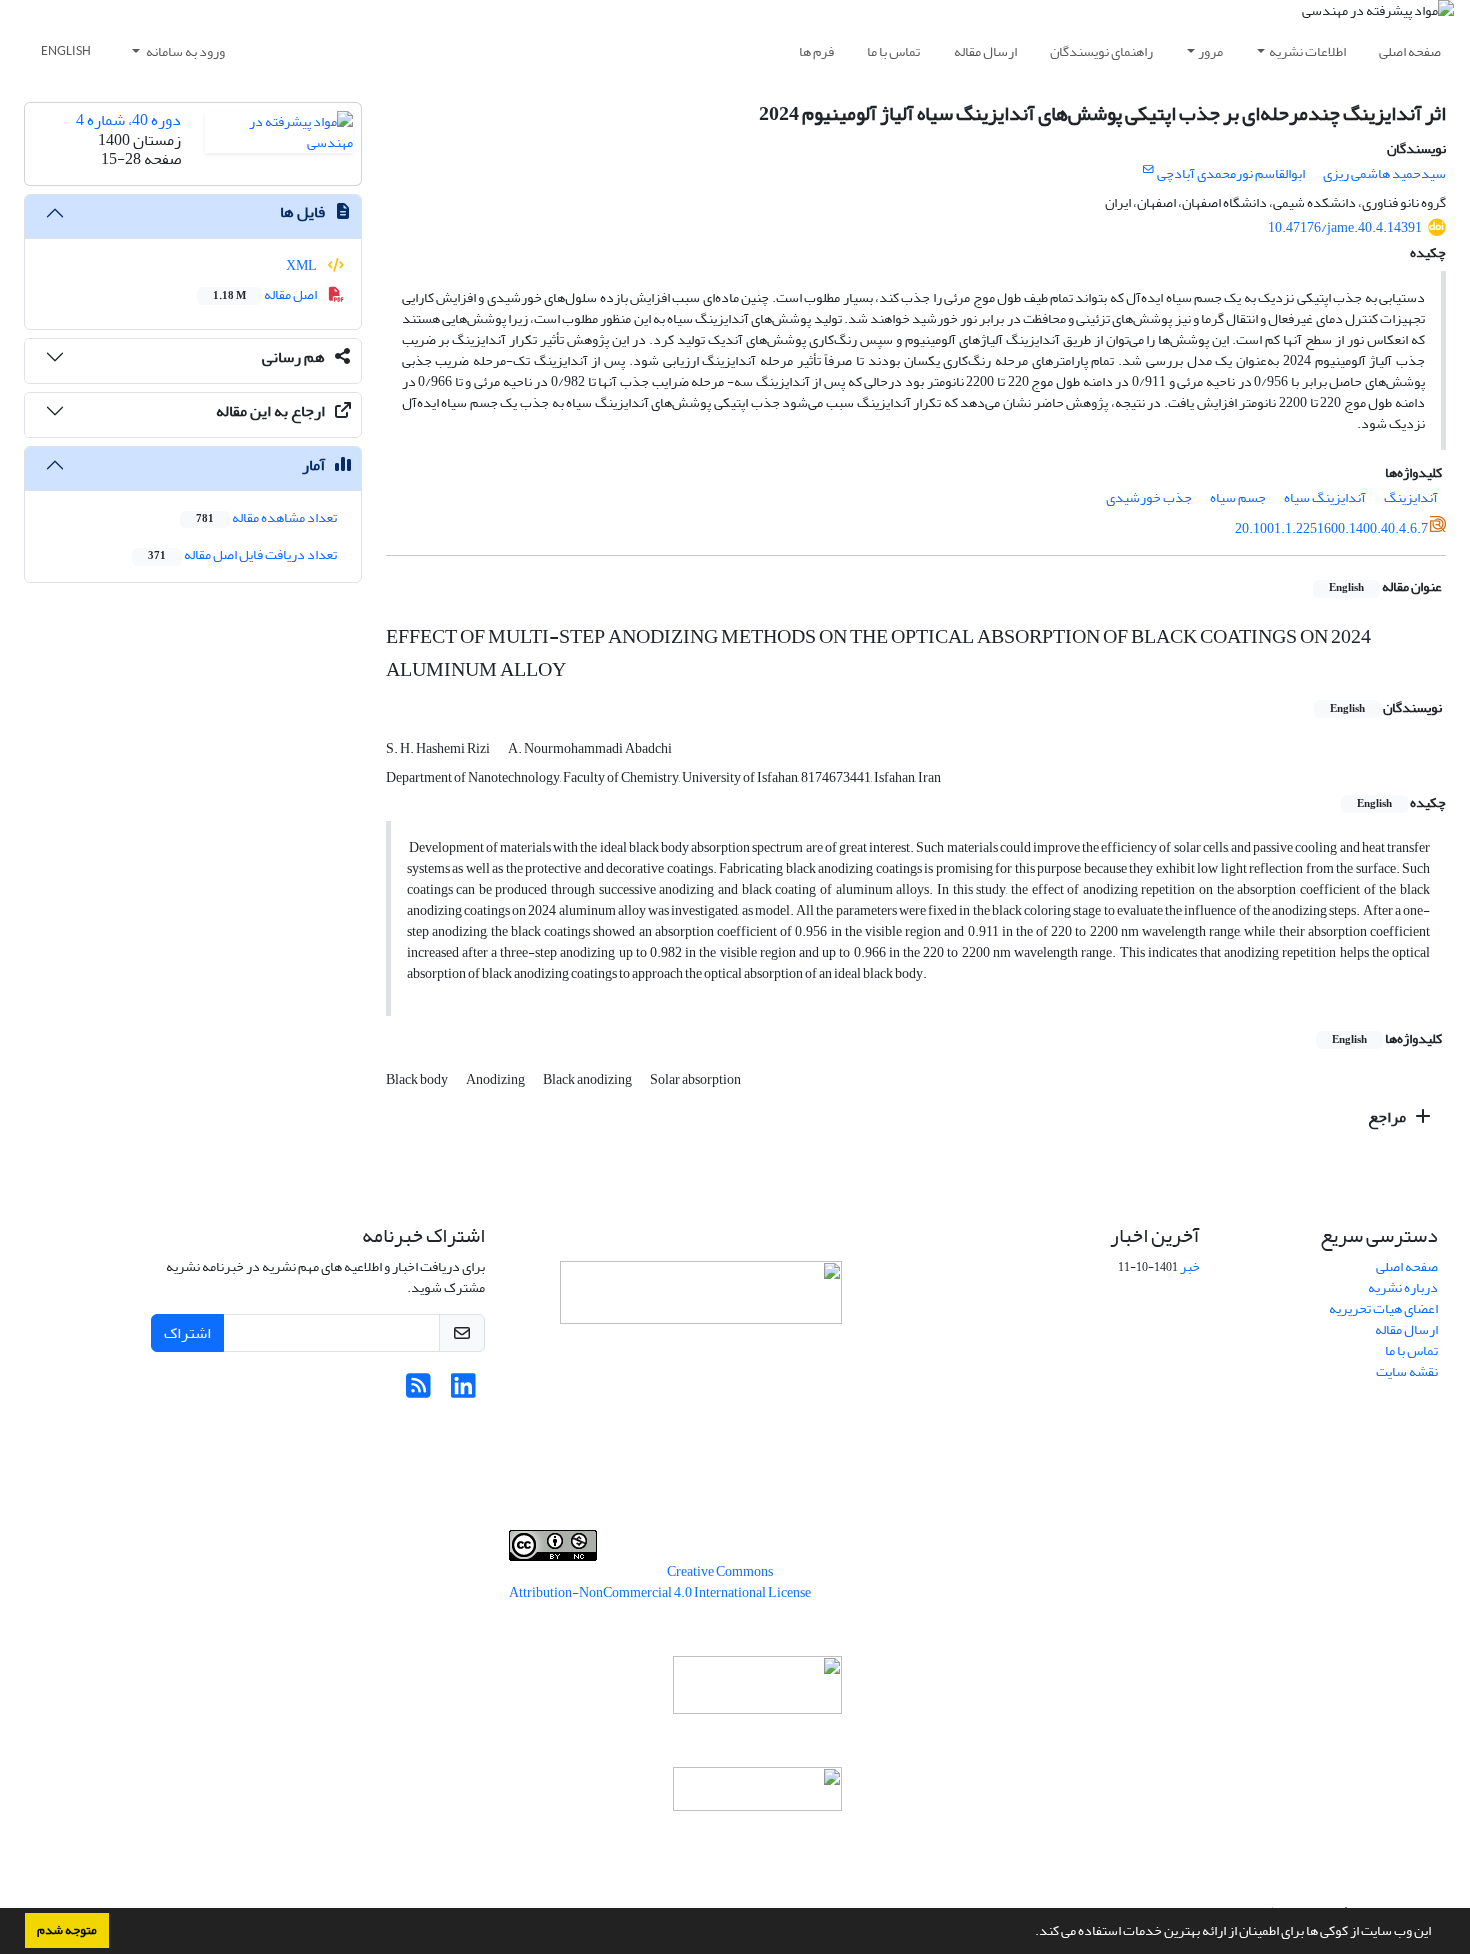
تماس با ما (893, 51)
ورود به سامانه (184, 51)
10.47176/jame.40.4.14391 (1345, 227)
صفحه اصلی (1410, 51)
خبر (1190, 1266)
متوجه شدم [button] (67, 1930)
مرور (1210, 51)
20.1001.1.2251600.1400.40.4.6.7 (1331, 528)
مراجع (1388, 1117)
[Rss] (418, 1391)
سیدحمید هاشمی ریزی (1384, 173)
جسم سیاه (1238, 497)
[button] (1030, 1933)
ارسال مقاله (985, 51)
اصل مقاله (266, 294)
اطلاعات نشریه (1307, 51)
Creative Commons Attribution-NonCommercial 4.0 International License (660, 1582)
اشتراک (187, 1333)
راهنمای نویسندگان (1101, 51)
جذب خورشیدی (1149, 497)
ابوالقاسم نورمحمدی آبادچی (1231, 173)
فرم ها (816, 51)
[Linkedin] (463, 1391)
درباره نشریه (1403, 1287)
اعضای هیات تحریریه (1383, 1308)
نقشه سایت (1407, 1371)
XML (302, 265)
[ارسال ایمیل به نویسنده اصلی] (1148, 170)
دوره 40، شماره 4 (128, 120)
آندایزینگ (1411, 497)
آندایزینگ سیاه (1325, 497)
